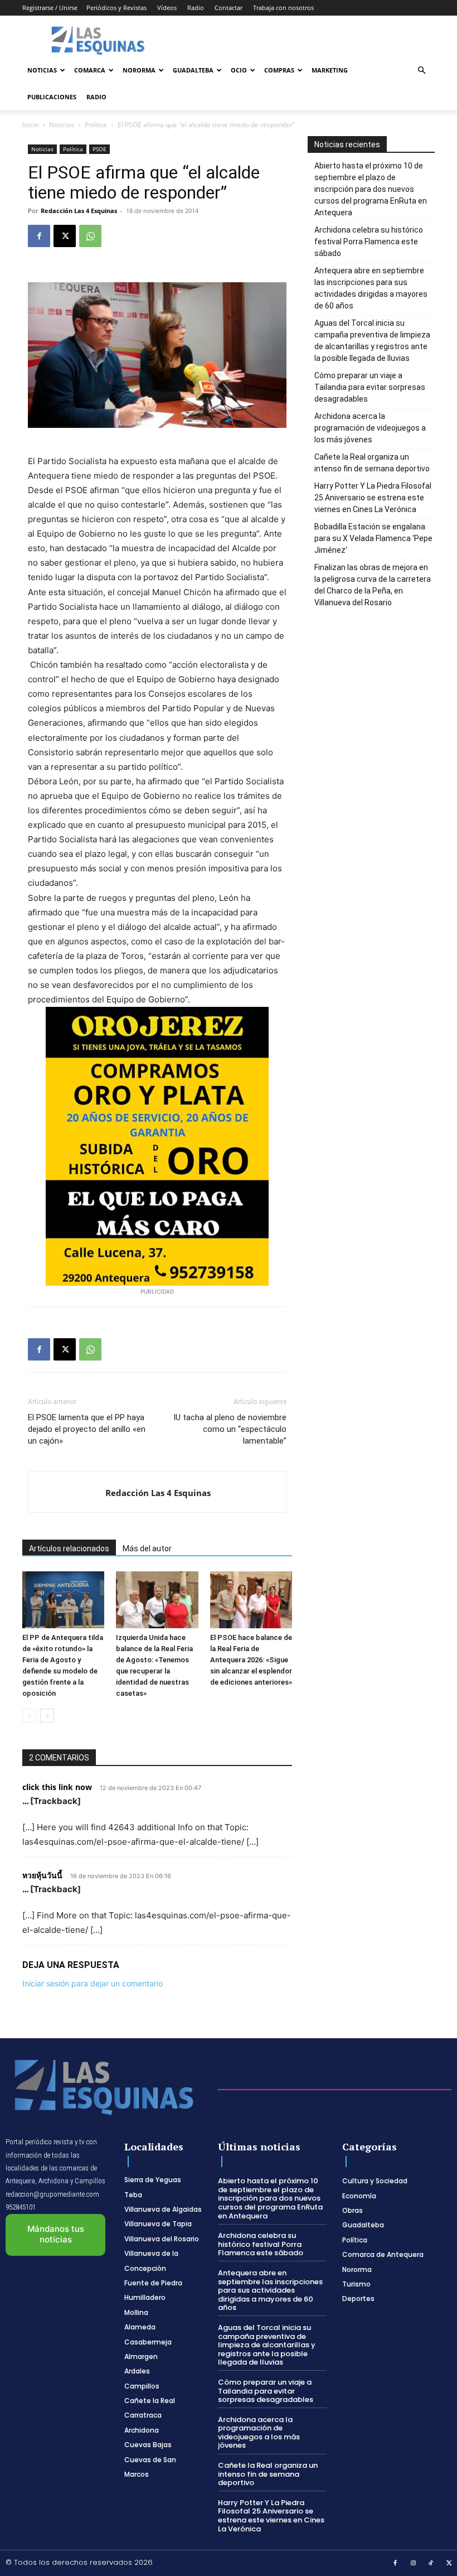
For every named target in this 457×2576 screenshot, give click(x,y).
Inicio (30, 125)
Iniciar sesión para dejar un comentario (93, 1983)
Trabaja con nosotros (283, 8)
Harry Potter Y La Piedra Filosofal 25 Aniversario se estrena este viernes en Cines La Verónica (373, 498)
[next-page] (47, 1716)
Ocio (239, 70)
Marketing (330, 70)
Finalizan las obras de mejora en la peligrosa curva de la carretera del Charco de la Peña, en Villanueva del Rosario (373, 585)
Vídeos (167, 8)
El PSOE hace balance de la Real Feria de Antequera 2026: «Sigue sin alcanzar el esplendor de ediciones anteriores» (251, 1660)
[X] (65, 236)
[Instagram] (414, 2564)
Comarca (90, 70)
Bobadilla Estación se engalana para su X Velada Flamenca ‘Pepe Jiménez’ (373, 538)
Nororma (139, 70)
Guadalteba (193, 70)
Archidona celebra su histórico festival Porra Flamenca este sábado (369, 242)
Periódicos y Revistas (116, 8)
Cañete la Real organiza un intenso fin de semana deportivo (372, 463)
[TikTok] (431, 2564)
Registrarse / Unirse (50, 8)
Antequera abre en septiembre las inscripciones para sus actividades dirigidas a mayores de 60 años (371, 288)
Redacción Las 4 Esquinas (79, 211)
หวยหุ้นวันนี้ (42, 1875)
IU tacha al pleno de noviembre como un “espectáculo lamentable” (230, 1429)
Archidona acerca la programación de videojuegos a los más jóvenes (370, 428)
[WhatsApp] (90, 236)
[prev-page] (29, 1716)
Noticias (42, 70)
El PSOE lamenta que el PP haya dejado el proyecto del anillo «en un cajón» (87, 1429)
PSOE (99, 149)
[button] (421, 71)
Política (96, 125)
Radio (196, 8)
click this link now (57, 1787)
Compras (279, 70)
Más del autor (147, 1549)
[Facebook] (39, 236)
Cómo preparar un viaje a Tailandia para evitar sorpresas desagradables (370, 387)
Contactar (229, 8)
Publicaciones (52, 97)
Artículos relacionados (69, 1549)
